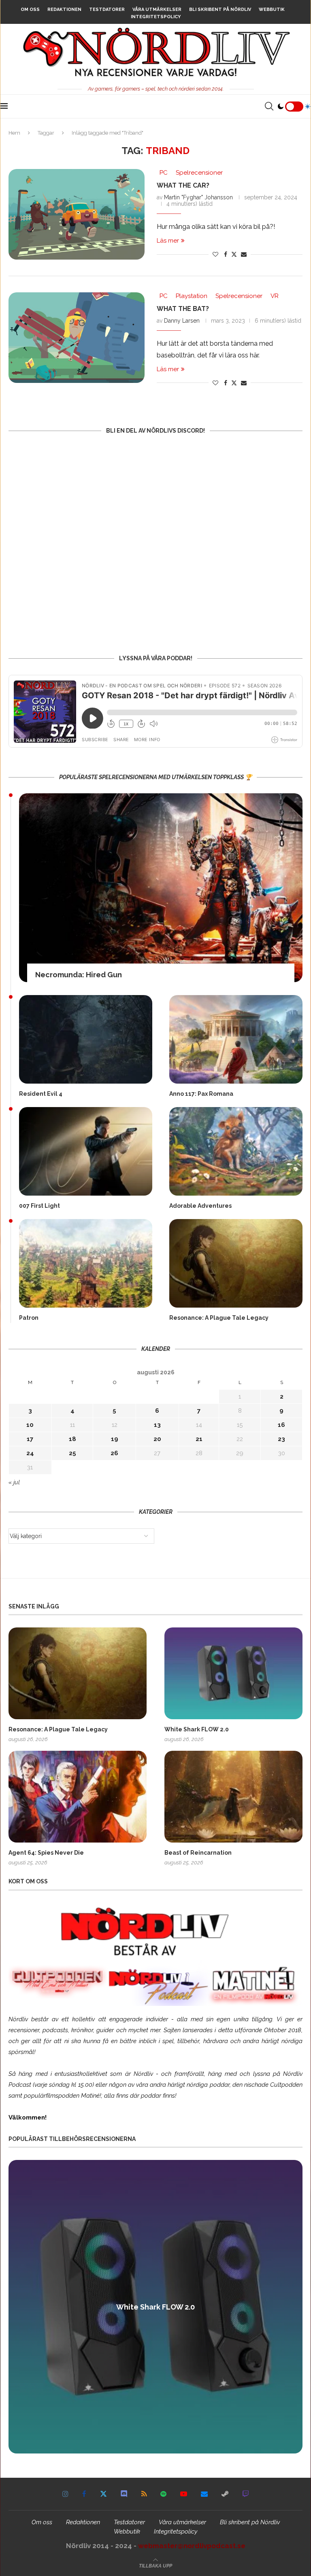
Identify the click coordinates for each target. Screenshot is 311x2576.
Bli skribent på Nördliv (220, 10)
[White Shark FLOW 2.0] (233, 1673)
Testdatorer (107, 10)
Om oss (30, 10)
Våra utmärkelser (157, 10)
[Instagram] (65, 2494)
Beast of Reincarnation (198, 1853)
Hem (14, 133)
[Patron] (86, 1263)
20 (157, 1439)
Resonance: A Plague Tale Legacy (219, 1318)
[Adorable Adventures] (236, 1151)
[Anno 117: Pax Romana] (236, 1039)
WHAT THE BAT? (183, 309)
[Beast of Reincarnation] (233, 1797)
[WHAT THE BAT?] (77, 338)
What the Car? (183, 185)
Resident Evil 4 (41, 1094)
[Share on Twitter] (234, 254)
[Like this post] (215, 254)
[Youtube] (184, 2494)
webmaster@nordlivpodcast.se (192, 2546)
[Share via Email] (244, 254)
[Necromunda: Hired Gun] (161, 888)
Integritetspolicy (156, 17)
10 (30, 1425)
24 (30, 1453)
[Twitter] (103, 2494)
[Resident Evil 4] (86, 1039)
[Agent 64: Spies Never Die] (78, 1797)
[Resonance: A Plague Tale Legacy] (236, 1263)
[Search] (269, 106)
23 (281, 1439)
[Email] (204, 2494)
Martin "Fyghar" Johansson (198, 197)
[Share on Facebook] (226, 254)
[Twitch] (246, 2494)
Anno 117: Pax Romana (201, 1094)
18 (72, 1439)
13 (157, 1425)
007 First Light (39, 1206)
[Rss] (144, 2494)
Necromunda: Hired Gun (79, 975)
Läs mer (168, 241)
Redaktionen (64, 10)
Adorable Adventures (200, 1206)
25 (72, 1453)
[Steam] (225, 2494)
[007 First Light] (86, 1151)
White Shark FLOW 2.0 (197, 1729)
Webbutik (272, 10)
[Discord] (124, 2494)
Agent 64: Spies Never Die (46, 1853)
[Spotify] (163, 2494)
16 (281, 1425)
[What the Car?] (77, 214)
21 (199, 1439)
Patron (29, 1318)
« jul (14, 1482)
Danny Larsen (182, 321)
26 (114, 1453)
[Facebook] (84, 2494)
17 (30, 1439)
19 (115, 1439)
